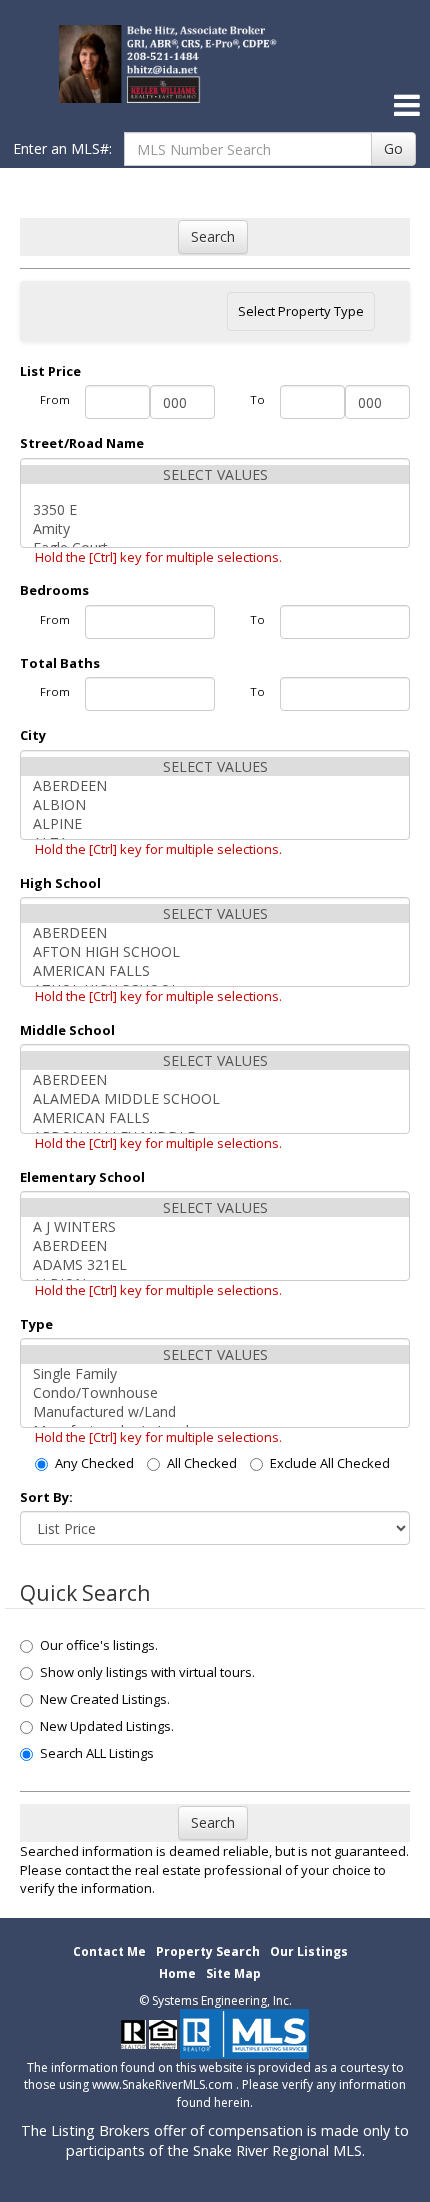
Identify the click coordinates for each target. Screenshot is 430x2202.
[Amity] (215, 528)
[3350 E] (215, 509)
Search (213, 236)
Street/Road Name (82, 443)
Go (393, 148)
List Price (50, 371)
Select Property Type (300, 316)
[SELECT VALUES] (215, 474)
